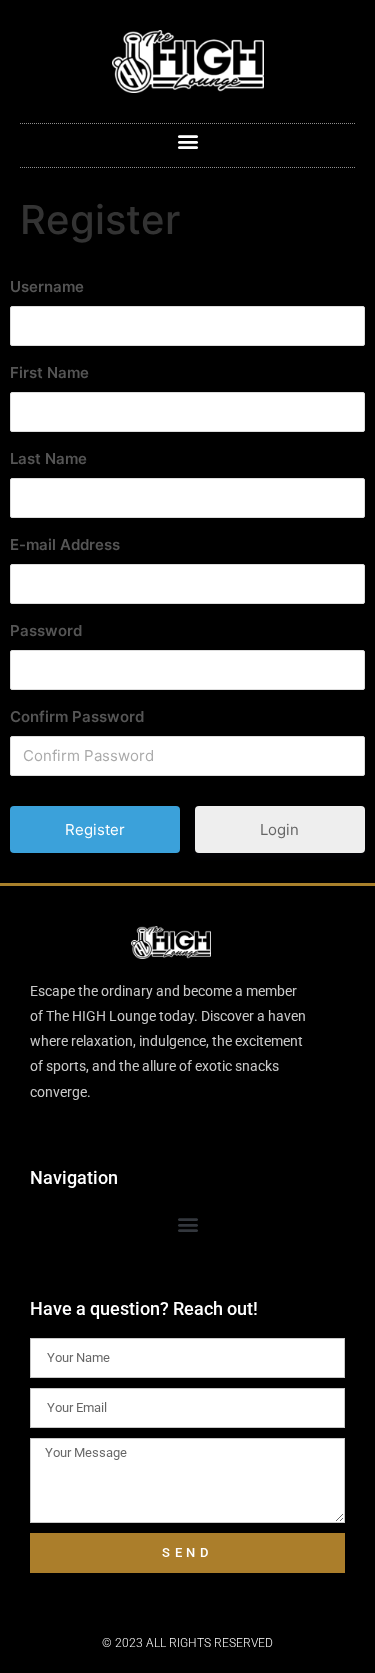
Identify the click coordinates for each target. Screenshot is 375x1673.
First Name (49, 372)
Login (279, 829)
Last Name (48, 458)
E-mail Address (65, 544)
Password (46, 630)
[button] (187, 140)
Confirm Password (77, 716)
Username (47, 286)
